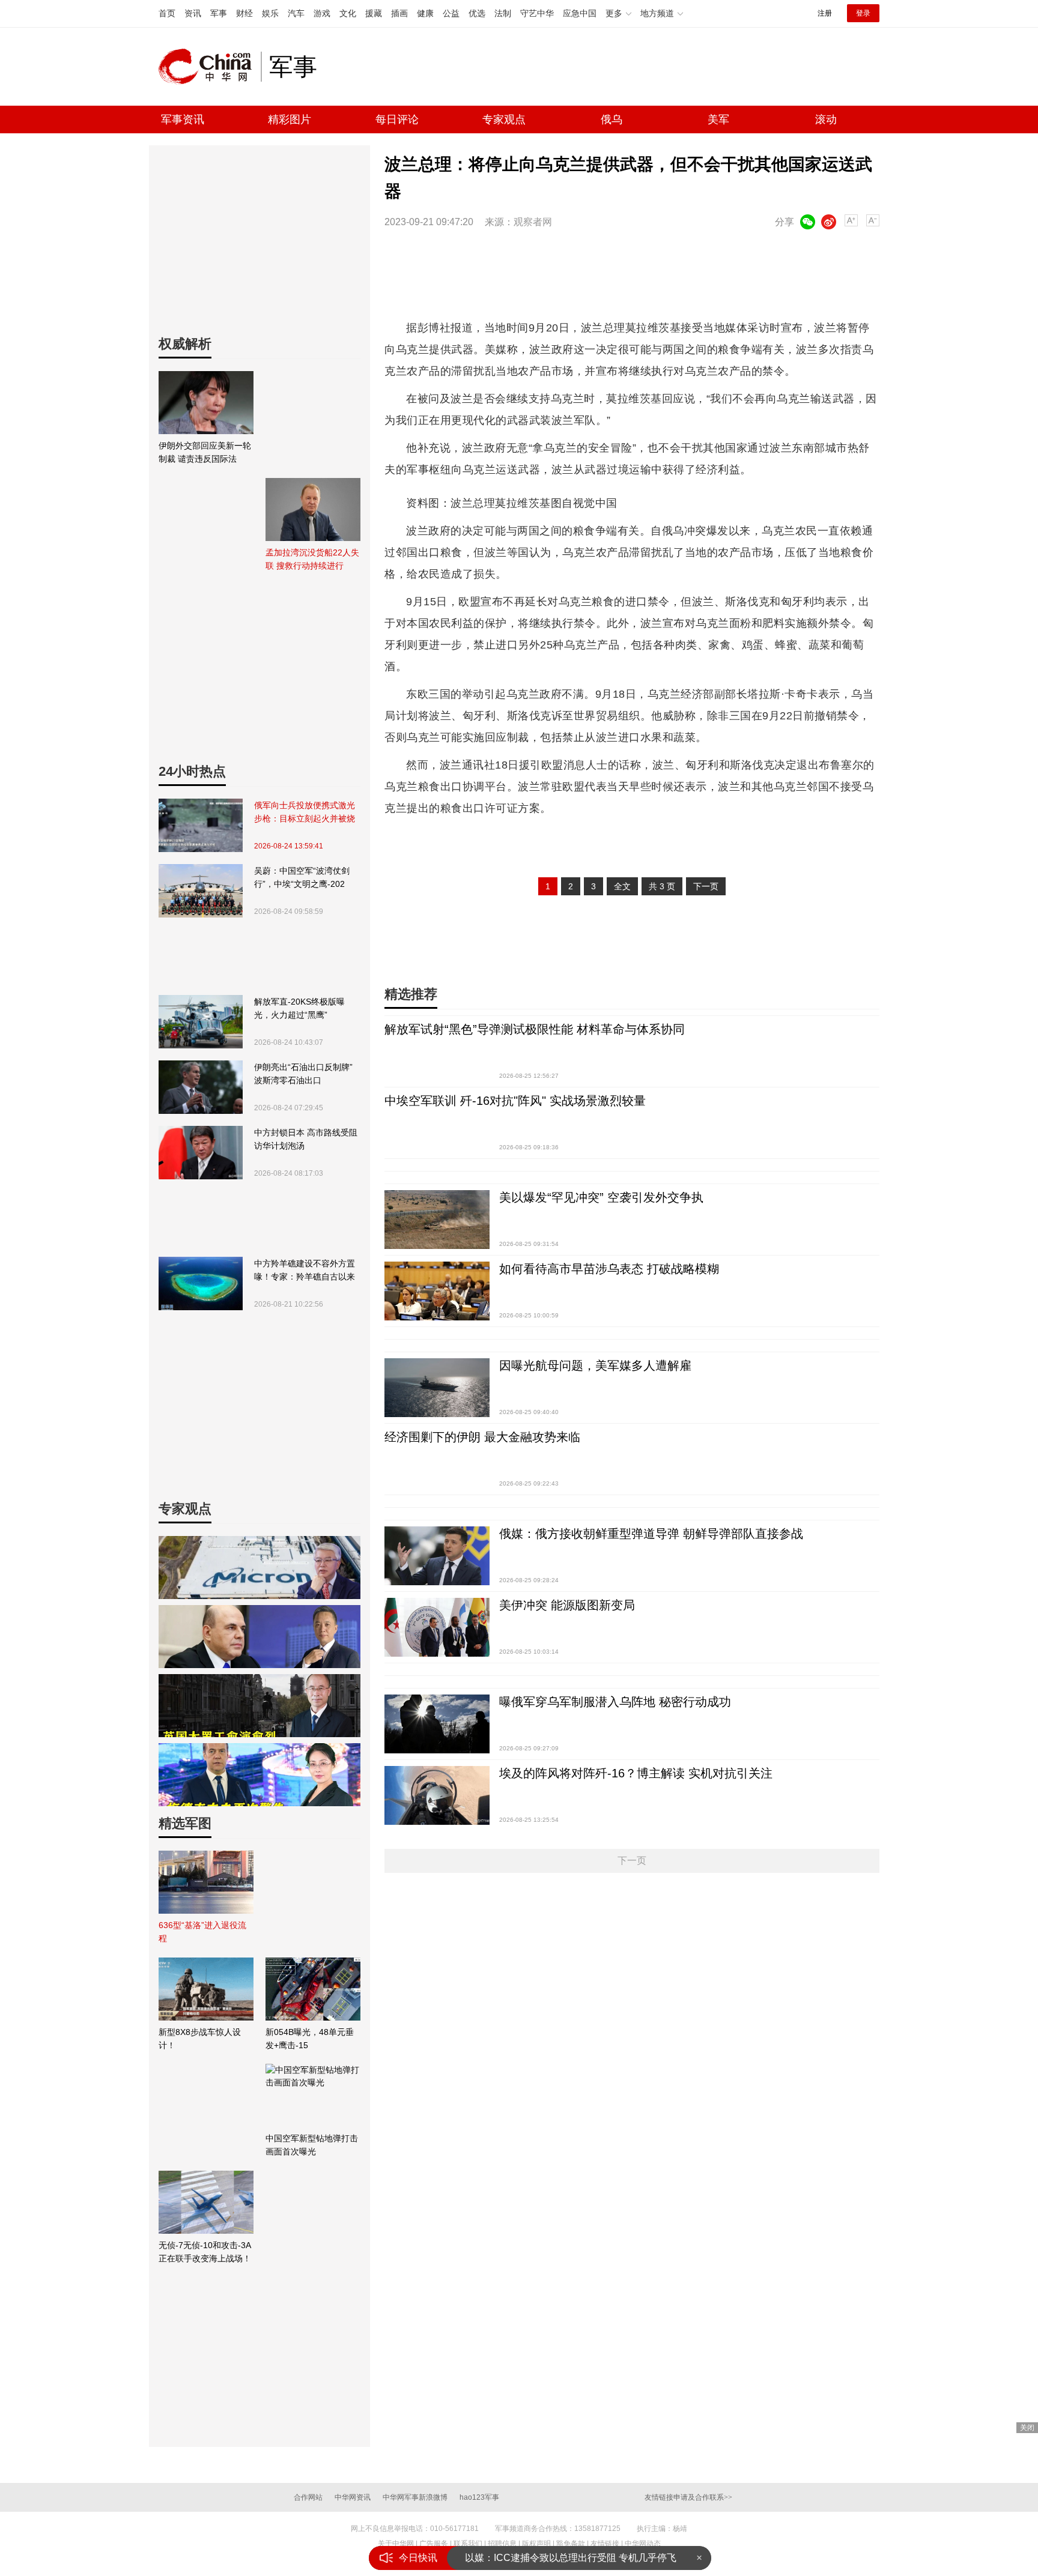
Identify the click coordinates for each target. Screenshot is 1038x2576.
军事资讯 (183, 119)
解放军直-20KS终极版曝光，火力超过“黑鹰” (299, 1008)
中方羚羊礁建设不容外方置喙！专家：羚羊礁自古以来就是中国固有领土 (305, 1271)
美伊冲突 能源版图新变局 (567, 1605)
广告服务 (434, 2544)
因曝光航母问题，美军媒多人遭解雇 (595, 1365)
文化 (348, 13)
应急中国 (580, 13)
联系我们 (468, 2544)
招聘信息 (502, 2544)
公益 (451, 13)
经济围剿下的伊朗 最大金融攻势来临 (482, 1437)
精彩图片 (290, 119)
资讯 (193, 13)
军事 (219, 13)
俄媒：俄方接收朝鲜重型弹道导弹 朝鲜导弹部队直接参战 (651, 1534)
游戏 (322, 13)
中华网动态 (643, 2544)
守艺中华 (537, 13)
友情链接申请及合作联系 (688, 2497)
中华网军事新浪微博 (415, 2497)
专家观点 (504, 119)
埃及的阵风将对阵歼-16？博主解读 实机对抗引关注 (636, 1773)
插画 (399, 13)
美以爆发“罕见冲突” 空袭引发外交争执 (601, 1197)
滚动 (826, 119)
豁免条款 (571, 2544)
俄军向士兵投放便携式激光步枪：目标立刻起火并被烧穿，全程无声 (305, 813)
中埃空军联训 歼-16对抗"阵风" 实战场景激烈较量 (515, 1101)
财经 (244, 13)
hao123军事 (479, 2497)
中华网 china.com (210, 67)
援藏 (374, 13)
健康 (425, 13)
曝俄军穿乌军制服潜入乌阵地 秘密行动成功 (615, 1702)
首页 (167, 13)
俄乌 (612, 119)
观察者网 (533, 222)
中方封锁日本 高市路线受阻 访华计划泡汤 (306, 1139)
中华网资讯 (353, 2497)
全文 (622, 886)
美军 (718, 119)
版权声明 (536, 2544)
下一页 (706, 886)
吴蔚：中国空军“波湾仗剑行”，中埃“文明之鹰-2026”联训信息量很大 (302, 878)
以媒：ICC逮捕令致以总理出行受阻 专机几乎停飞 (571, 2558)
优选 (477, 13)
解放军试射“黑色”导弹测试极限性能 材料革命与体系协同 (535, 1029)
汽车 (296, 13)
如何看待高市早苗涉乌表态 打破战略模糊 (609, 1269)
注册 (825, 13)
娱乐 (270, 13)
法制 (503, 13)
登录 (863, 13)
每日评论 (397, 119)
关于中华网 (396, 2544)
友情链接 (605, 2544)
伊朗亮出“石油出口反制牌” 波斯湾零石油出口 (303, 1074)
